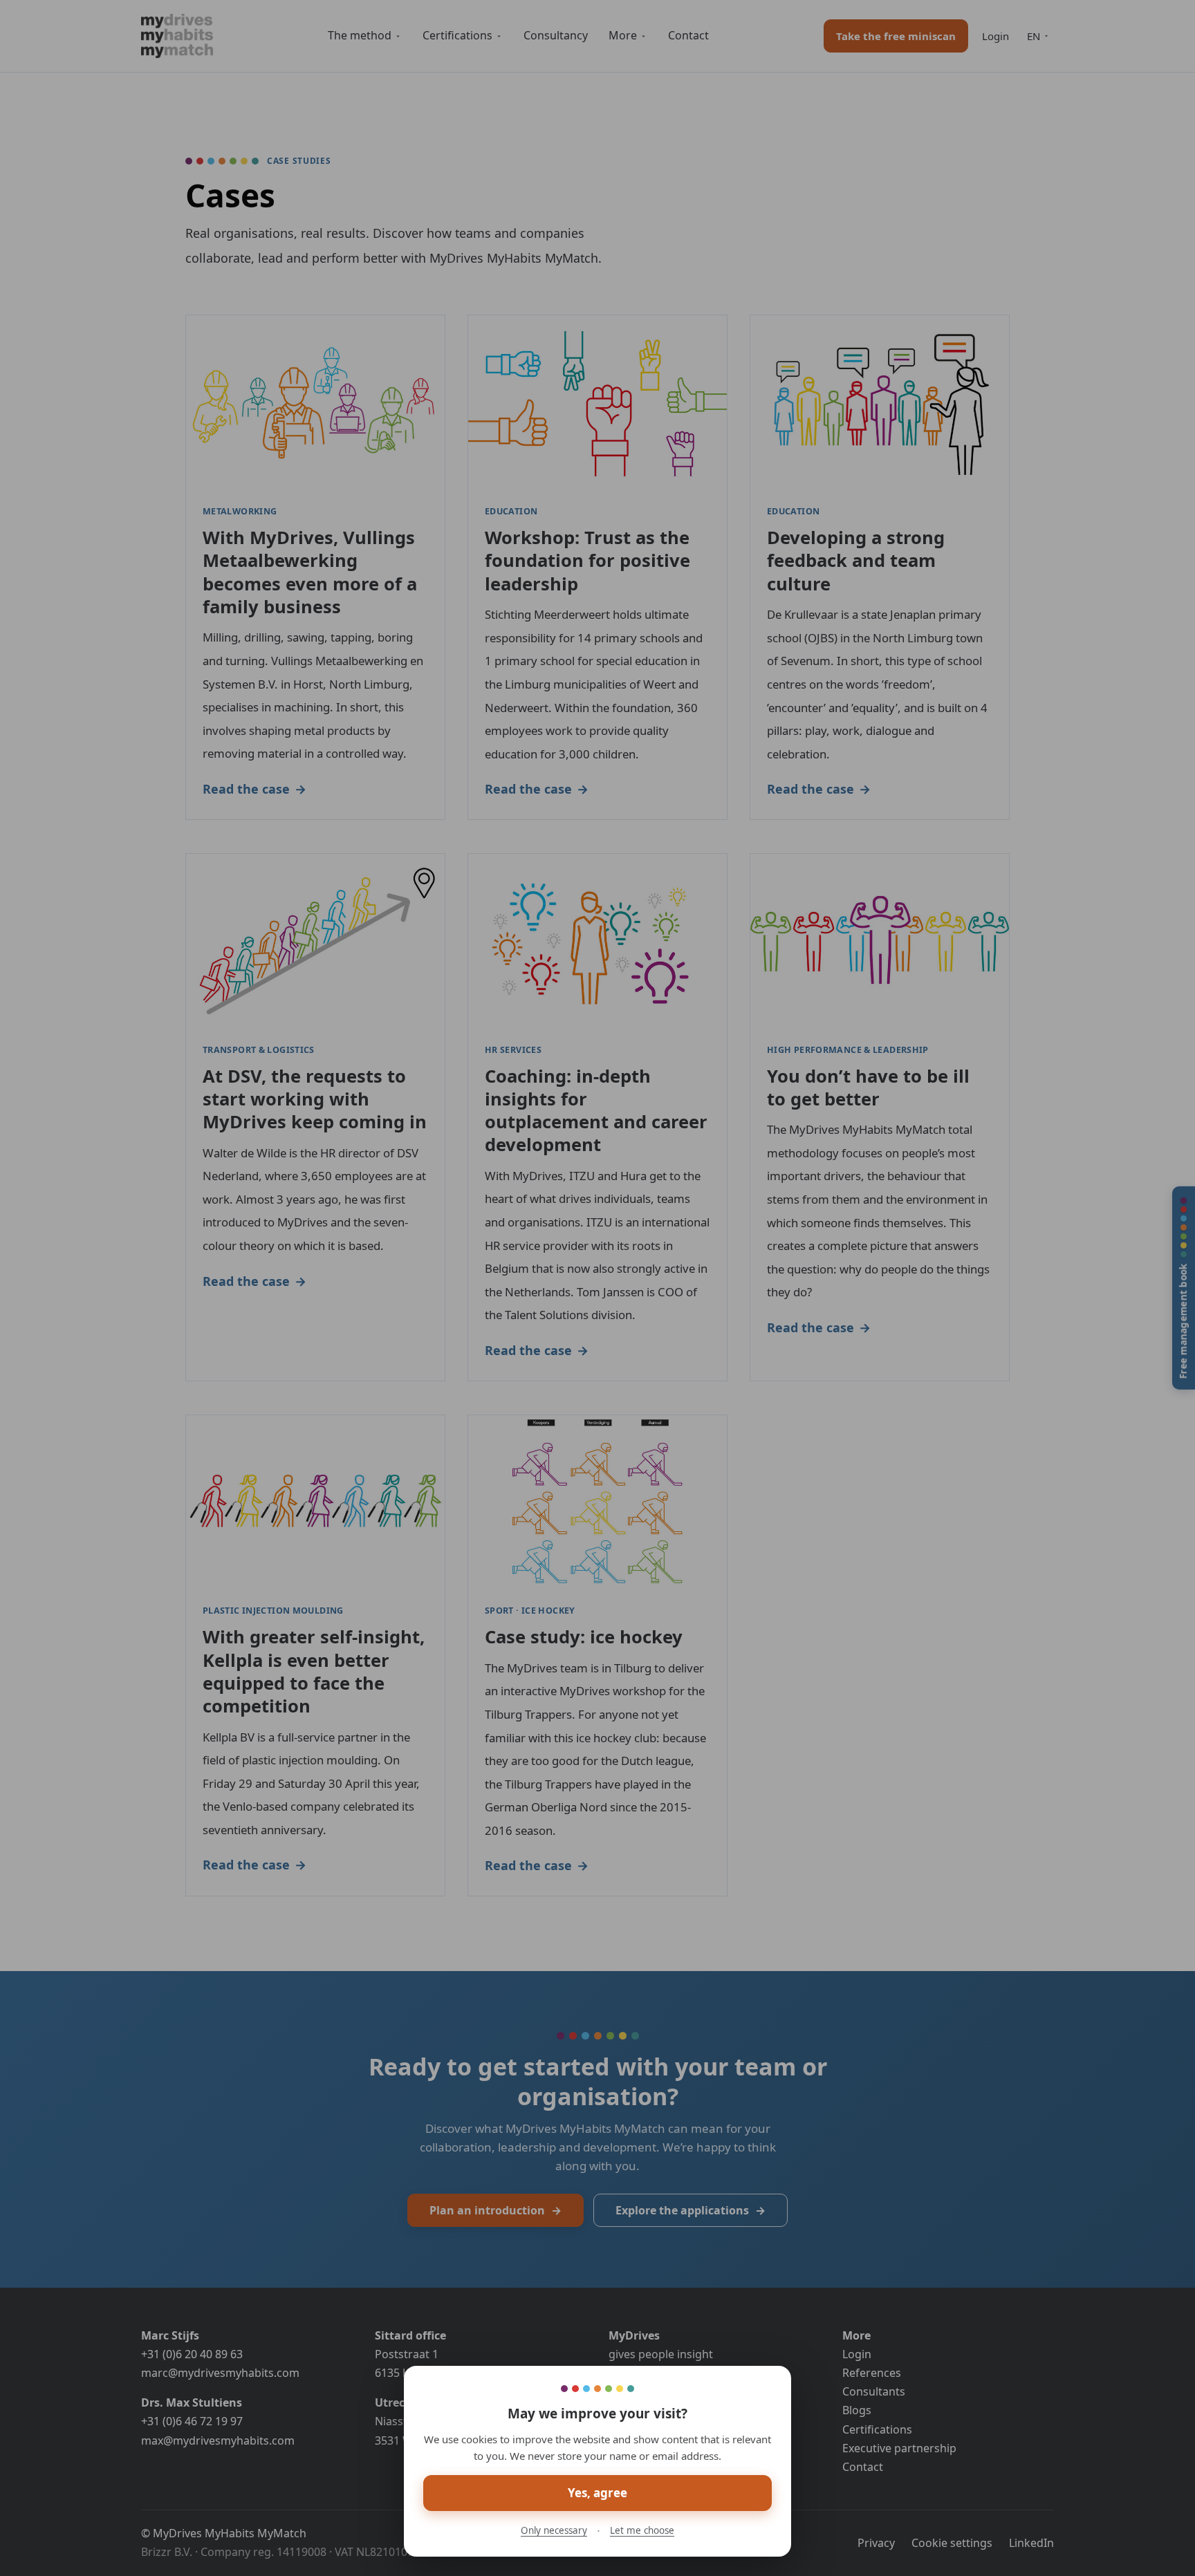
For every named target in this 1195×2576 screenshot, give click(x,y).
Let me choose (642, 2530)
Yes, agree (597, 2493)
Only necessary (554, 2530)
